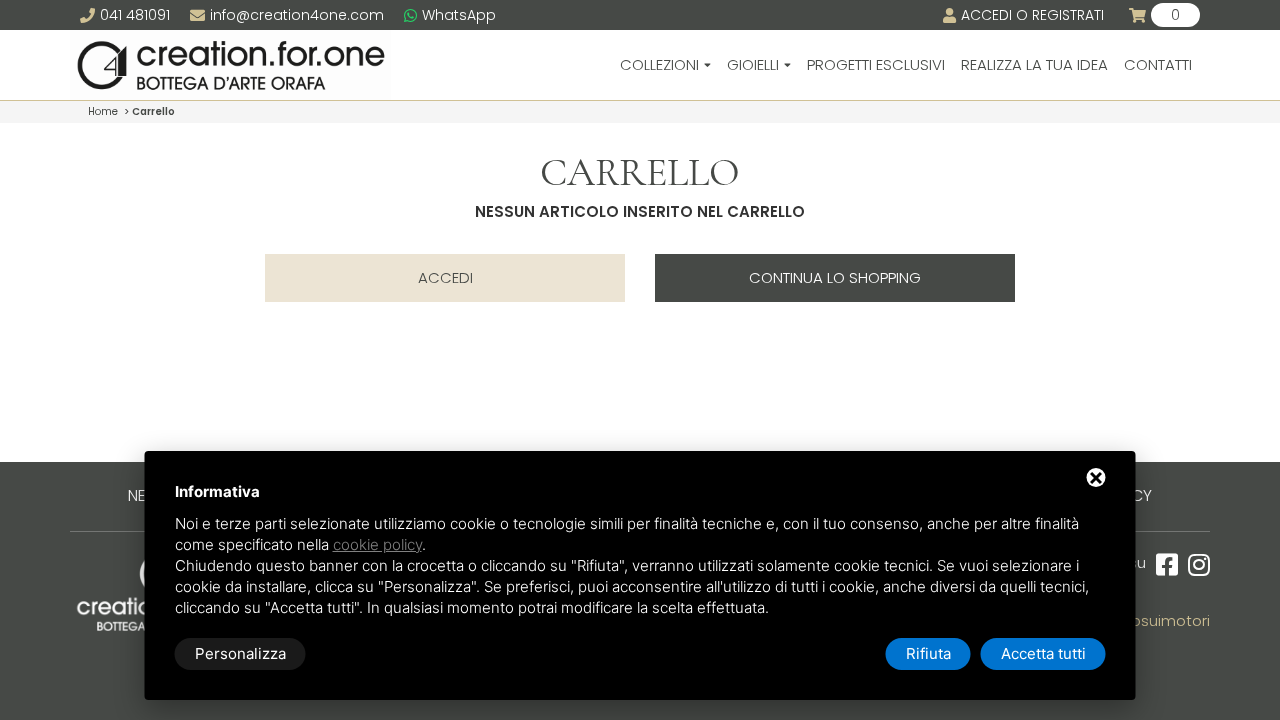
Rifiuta (928, 653)
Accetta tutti (1043, 653)
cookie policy (377, 544)
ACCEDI (445, 277)
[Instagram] (1194, 565)
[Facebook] (1162, 565)
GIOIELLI (753, 64)
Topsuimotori (1162, 620)
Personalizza (240, 653)
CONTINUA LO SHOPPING (835, 277)
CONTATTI (1158, 64)
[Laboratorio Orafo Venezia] (230, 65)
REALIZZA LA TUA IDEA (1034, 64)
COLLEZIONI (659, 64)
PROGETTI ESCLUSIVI (876, 64)
